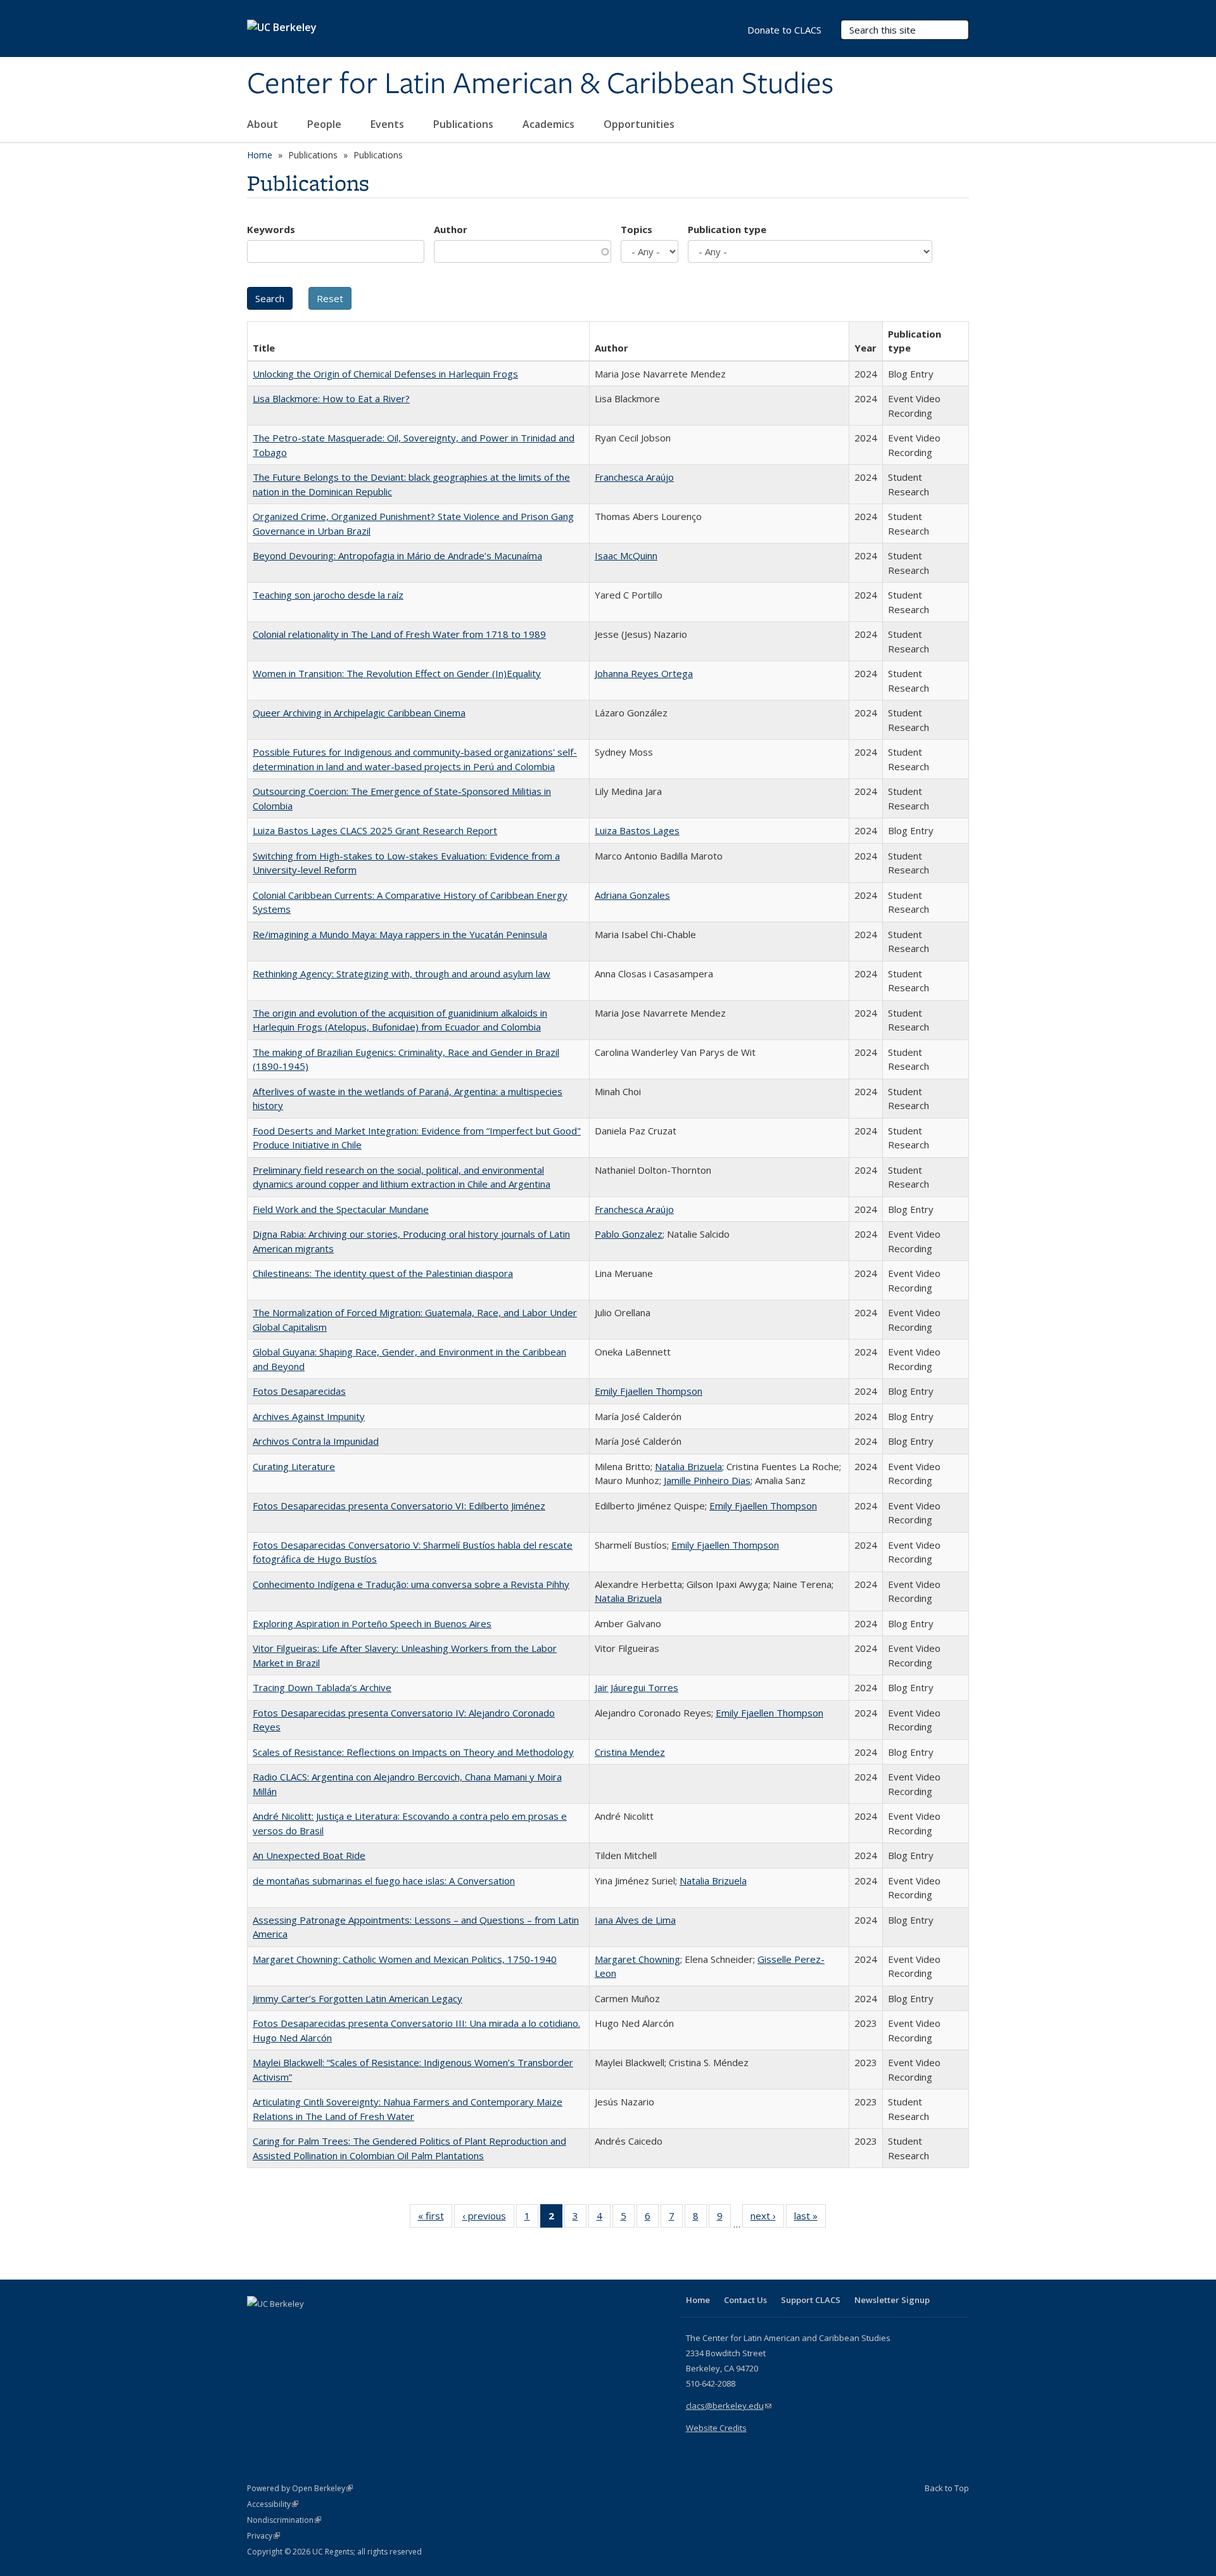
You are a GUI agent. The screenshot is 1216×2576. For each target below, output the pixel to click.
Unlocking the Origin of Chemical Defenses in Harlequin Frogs (385, 374)
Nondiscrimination (284, 2520)
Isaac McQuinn (626, 555)
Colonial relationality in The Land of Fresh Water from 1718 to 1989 (399, 634)
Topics (636, 229)
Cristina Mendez (630, 1752)
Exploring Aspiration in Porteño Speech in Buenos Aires (372, 1623)
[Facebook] (258, 2325)
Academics (550, 124)
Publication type (727, 229)
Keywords (271, 229)
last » (810, 2218)
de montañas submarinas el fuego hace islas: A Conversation (384, 1881)
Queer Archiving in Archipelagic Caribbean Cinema (359, 713)
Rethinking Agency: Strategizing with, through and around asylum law (402, 974)
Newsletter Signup (892, 2300)
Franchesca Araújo (634, 477)
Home (260, 155)
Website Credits (716, 2428)
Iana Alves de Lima (635, 1920)
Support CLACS (811, 2300)
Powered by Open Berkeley (300, 2488)
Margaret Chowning (637, 1959)
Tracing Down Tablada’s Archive (322, 1687)
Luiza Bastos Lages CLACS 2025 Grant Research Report (375, 830)
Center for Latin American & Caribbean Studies (540, 84)
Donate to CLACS (784, 30)
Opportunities (640, 124)
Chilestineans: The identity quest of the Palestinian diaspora (383, 1273)
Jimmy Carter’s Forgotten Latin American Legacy (358, 1998)
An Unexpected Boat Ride (309, 1855)
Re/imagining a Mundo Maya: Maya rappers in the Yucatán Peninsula (400, 934)
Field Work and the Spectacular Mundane (341, 1209)
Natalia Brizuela (688, 1466)
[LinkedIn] (283, 2325)
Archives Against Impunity (309, 1416)
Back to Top (947, 2488)
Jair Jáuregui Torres (636, 1687)
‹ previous (488, 2218)
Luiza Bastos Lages (637, 830)
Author (451, 229)
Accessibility (273, 2504)
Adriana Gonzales (632, 895)
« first (435, 2218)
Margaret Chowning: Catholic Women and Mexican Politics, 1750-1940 (405, 1959)
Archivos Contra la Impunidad (316, 1441)
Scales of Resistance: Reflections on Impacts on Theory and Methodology (413, 1752)
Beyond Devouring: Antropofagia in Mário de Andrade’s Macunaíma (397, 555)
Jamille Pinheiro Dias (707, 1480)
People (326, 124)
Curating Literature (294, 1466)
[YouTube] (308, 2325)
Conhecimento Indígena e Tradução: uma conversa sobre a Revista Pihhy (411, 1584)
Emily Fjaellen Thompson (649, 1391)
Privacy (263, 2536)
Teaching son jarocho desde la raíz (328, 595)
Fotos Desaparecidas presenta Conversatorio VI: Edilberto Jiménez (399, 1506)
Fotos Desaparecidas (299, 1391)
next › (767, 2218)
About (264, 124)
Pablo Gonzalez (629, 1234)
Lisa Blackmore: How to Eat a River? (331, 398)
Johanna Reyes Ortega (644, 673)
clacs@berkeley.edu (729, 2406)
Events (389, 124)
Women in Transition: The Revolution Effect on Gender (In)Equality (397, 673)
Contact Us (745, 2300)
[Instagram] (332, 2325)
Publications (465, 124)
